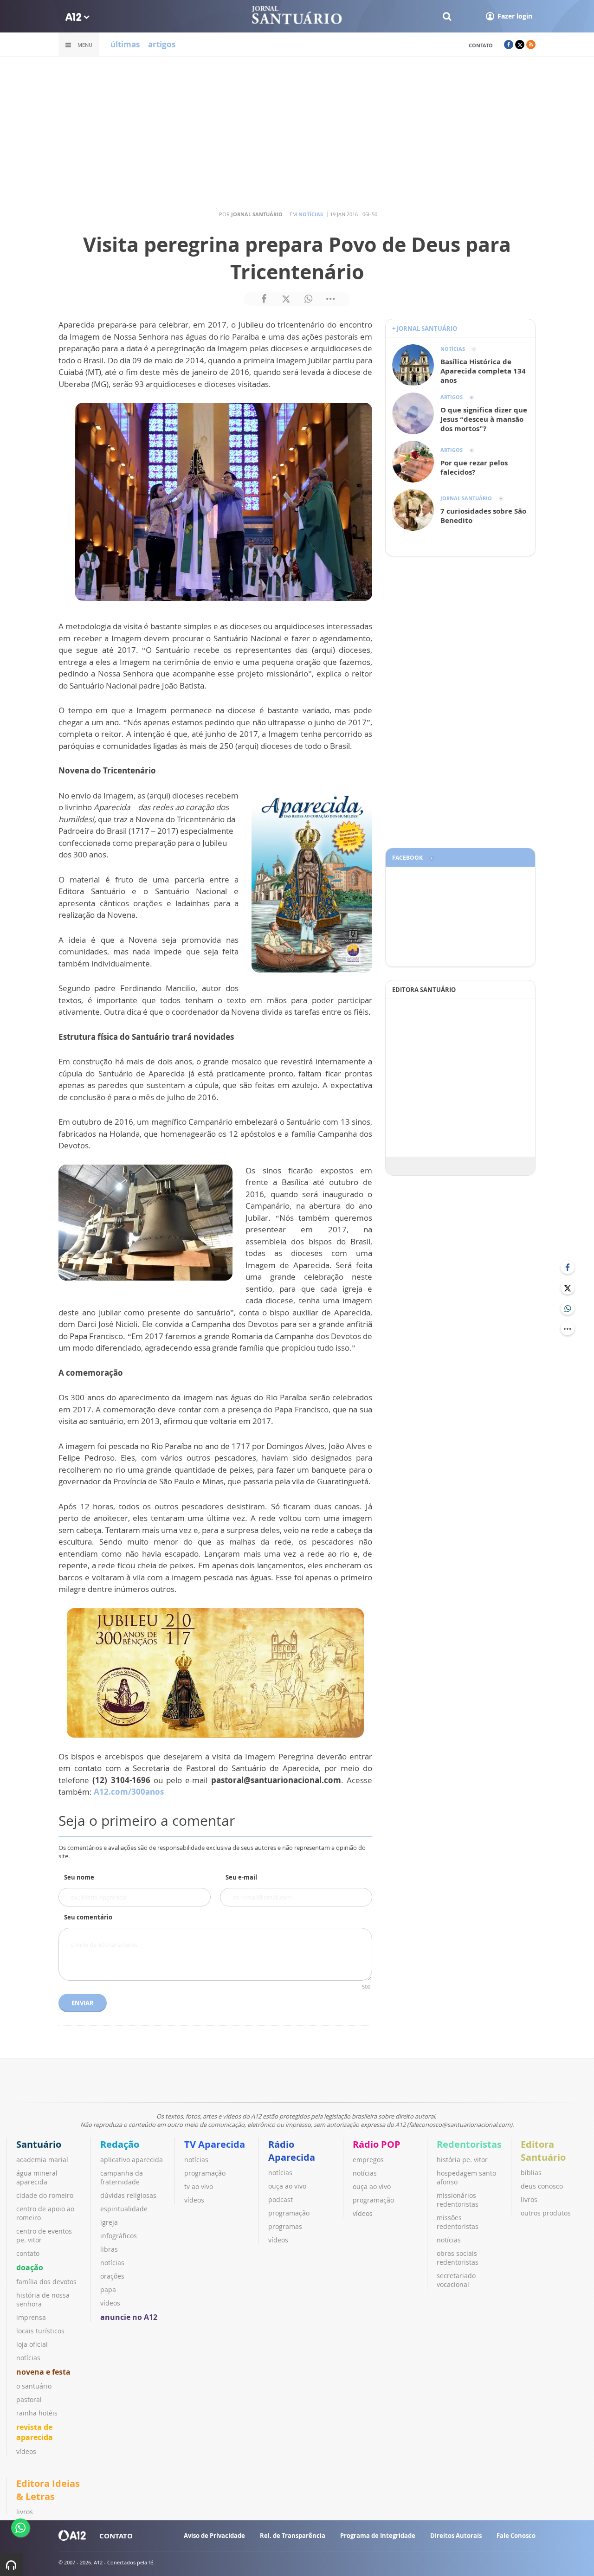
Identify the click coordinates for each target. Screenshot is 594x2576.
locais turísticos (40, 2331)
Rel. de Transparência (293, 2536)
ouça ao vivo (287, 2186)
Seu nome (79, 1877)
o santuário (34, 2386)
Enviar (83, 2003)
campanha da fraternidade (122, 2177)
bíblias (531, 2173)
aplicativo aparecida (132, 2160)
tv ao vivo (199, 2186)
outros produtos (546, 2213)
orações (112, 2276)
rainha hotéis (37, 2413)
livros (529, 2199)
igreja (109, 2222)
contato (481, 45)
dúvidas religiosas (128, 2195)
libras (109, 2249)
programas (285, 2226)
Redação (120, 2144)
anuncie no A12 (129, 2317)
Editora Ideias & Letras (48, 2490)
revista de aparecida (35, 2432)
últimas (125, 44)
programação (205, 2173)
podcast (281, 2199)
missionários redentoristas (458, 2200)
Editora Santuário (543, 2151)
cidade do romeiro (45, 2195)
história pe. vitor (462, 2160)
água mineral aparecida (37, 2177)
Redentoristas (469, 2144)
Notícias (311, 214)
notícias (28, 2358)
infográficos (119, 2236)
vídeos (26, 2451)
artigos (162, 44)
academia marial (42, 2160)
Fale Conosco (516, 2536)
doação (30, 2267)
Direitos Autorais (456, 2536)
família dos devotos (46, 2282)
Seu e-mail (241, 1877)
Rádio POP (377, 2144)
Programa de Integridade (378, 2536)
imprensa (31, 2317)
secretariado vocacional (456, 2280)
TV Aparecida (215, 2144)
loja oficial (32, 2344)
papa (108, 2289)
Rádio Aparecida (292, 2151)
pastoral (29, 2399)
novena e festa (43, 2372)
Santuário (39, 2144)
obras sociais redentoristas (458, 2258)
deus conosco (542, 2186)
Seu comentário (88, 1917)
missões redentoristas (458, 2222)
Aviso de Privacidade (214, 2536)
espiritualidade (124, 2209)
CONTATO (116, 2536)
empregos (368, 2160)
